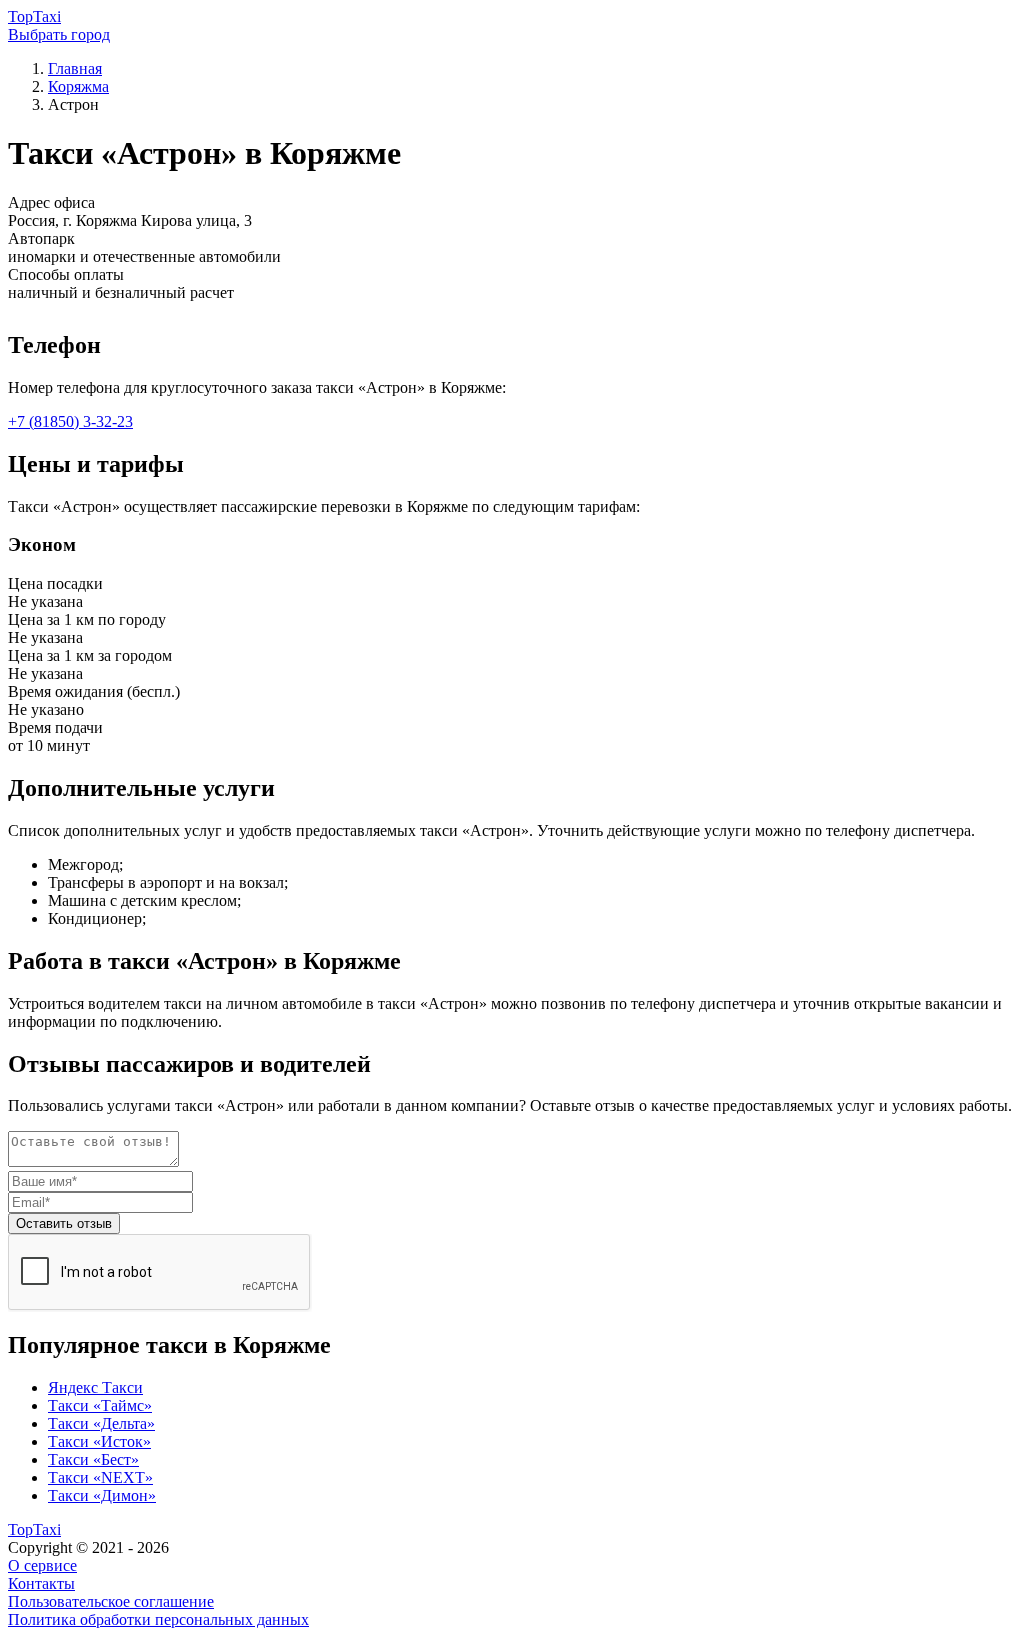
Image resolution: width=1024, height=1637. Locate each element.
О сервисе (42, 1565)
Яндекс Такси (95, 1387)
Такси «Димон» (102, 1495)
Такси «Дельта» (101, 1423)
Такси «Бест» (93, 1459)
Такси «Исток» (99, 1441)
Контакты (41, 1583)
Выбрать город (59, 34)
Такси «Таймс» (100, 1405)
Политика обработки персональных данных (158, 1619)
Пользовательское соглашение (111, 1601)
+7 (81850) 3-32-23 (70, 421)
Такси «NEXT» (100, 1477)
